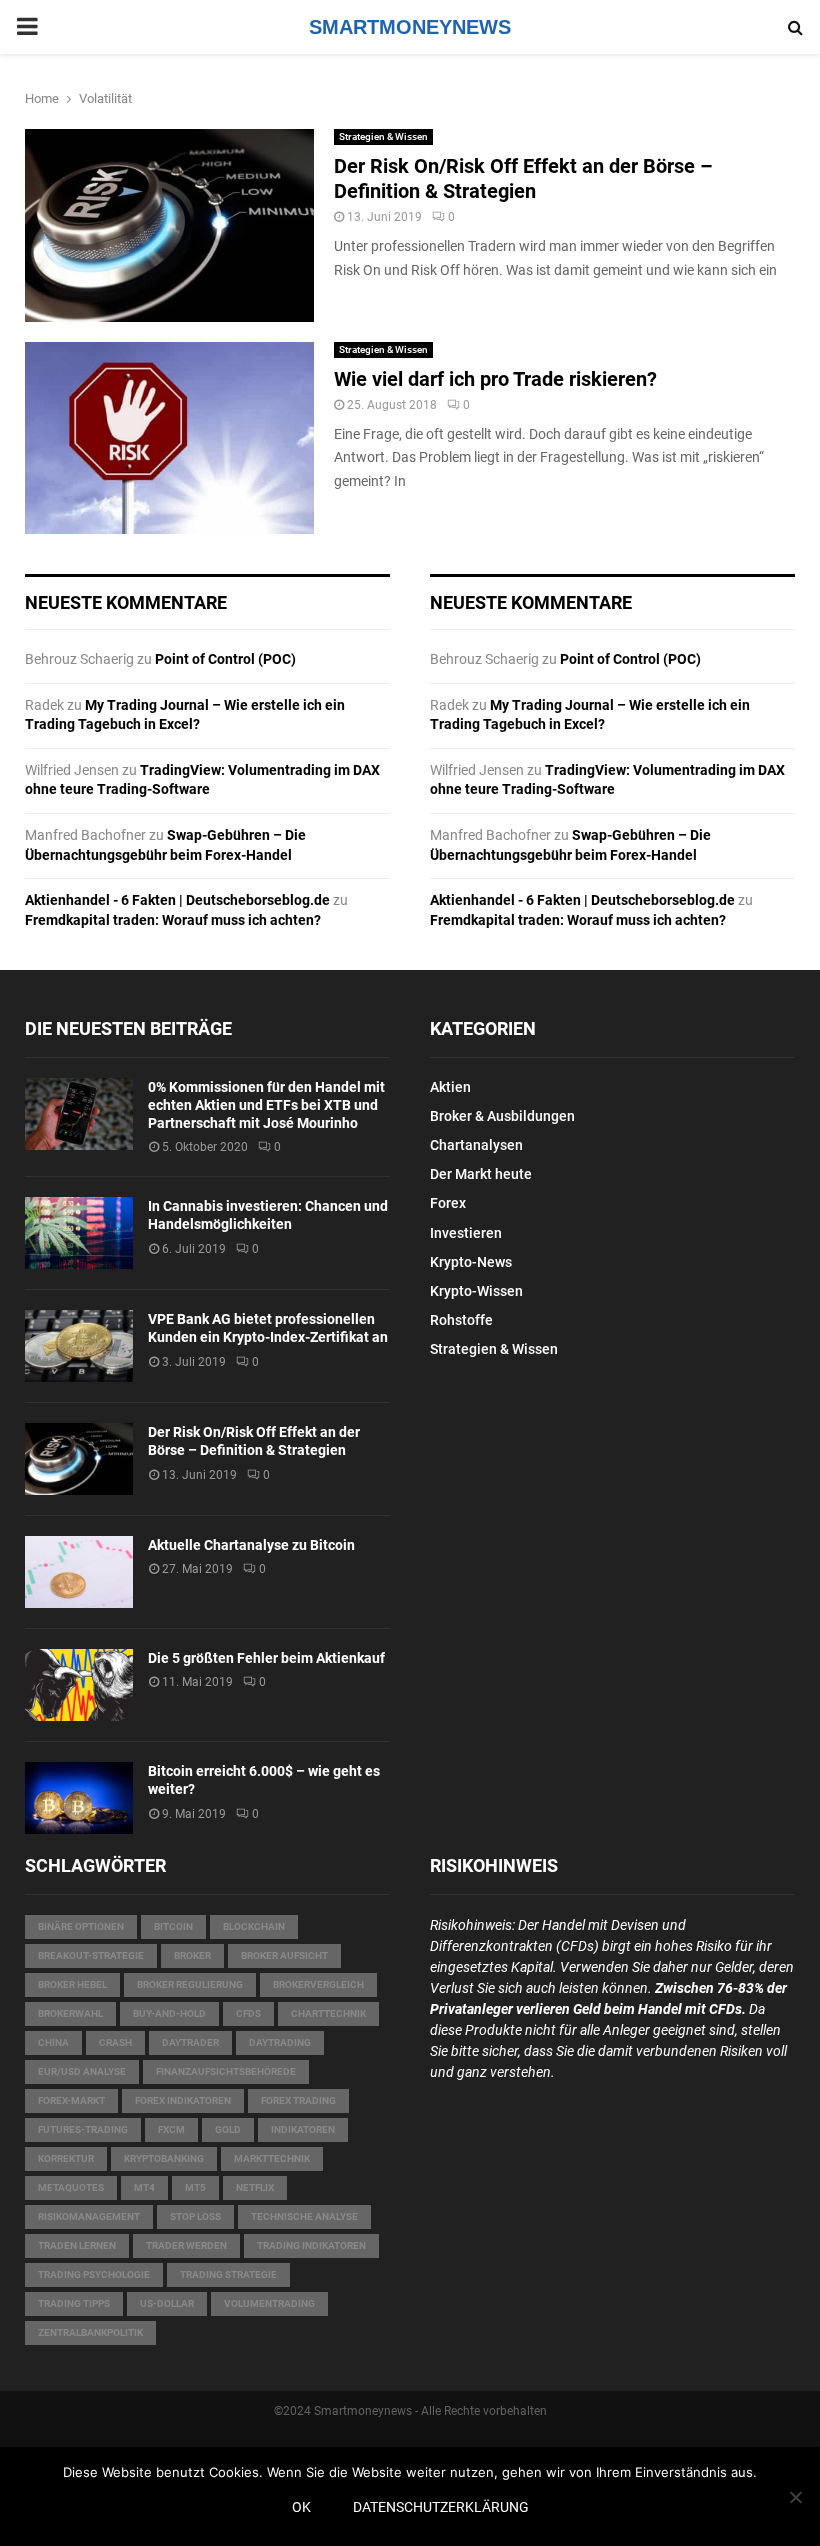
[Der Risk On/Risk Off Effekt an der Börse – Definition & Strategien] (79, 1459)
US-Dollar (167, 2303)
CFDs (248, 2013)
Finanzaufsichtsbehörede (226, 2071)
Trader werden (186, 2245)
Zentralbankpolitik (90, 2332)
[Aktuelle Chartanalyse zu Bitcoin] (79, 1572)
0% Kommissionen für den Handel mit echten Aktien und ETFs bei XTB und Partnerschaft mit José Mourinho (266, 1105)
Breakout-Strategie (91, 1955)
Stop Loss (195, 2216)
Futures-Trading (83, 2129)
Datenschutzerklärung (441, 2507)
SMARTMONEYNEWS (410, 27)
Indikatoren (303, 2129)
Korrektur (66, 2158)
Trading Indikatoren (311, 2245)
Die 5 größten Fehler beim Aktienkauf (266, 1658)
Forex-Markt (71, 2100)
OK (301, 2507)
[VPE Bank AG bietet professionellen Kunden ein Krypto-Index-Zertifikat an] (79, 1346)
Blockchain (254, 1926)
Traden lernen (77, 2245)
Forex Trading (298, 2100)
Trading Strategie (228, 2274)
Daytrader (190, 2042)
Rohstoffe (461, 1320)
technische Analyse (304, 2216)
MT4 (144, 2187)
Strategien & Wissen (383, 136)
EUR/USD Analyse (82, 2071)
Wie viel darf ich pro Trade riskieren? (495, 379)
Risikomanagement (89, 2216)
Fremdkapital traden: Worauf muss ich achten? (173, 920)
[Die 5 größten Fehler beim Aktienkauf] (79, 1685)
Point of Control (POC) (225, 659)
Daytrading (280, 2042)
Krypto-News (471, 1262)
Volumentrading (269, 2303)
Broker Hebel (72, 1984)
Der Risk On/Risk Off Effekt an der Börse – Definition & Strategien (523, 178)
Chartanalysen (476, 1145)
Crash (115, 2042)
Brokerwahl (70, 2013)
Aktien (450, 1087)
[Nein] (795, 2497)
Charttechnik (328, 2013)
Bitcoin (173, 1926)
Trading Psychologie (94, 2274)
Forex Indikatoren (183, 2100)
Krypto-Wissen (476, 1291)
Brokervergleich (318, 1984)
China (53, 2042)
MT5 (195, 2187)
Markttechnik (272, 2158)
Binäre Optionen (81, 1926)
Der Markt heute (481, 1174)
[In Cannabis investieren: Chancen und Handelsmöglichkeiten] (79, 1233)
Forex (448, 1203)
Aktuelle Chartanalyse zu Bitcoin (251, 1545)
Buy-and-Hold (169, 2013)
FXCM (171, 2129)
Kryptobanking (164, 2158)
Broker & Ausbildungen (502, 1116)
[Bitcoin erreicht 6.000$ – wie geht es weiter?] (79, 1798)
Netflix (255, 2187)
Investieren (466, 1233)
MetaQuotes (71, 2187)
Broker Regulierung (190, 1984)
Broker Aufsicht (284, 1955)
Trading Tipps (74, 2303)
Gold (228, 2129)
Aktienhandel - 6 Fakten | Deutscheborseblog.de (177, 900)
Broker (192, 1955)
